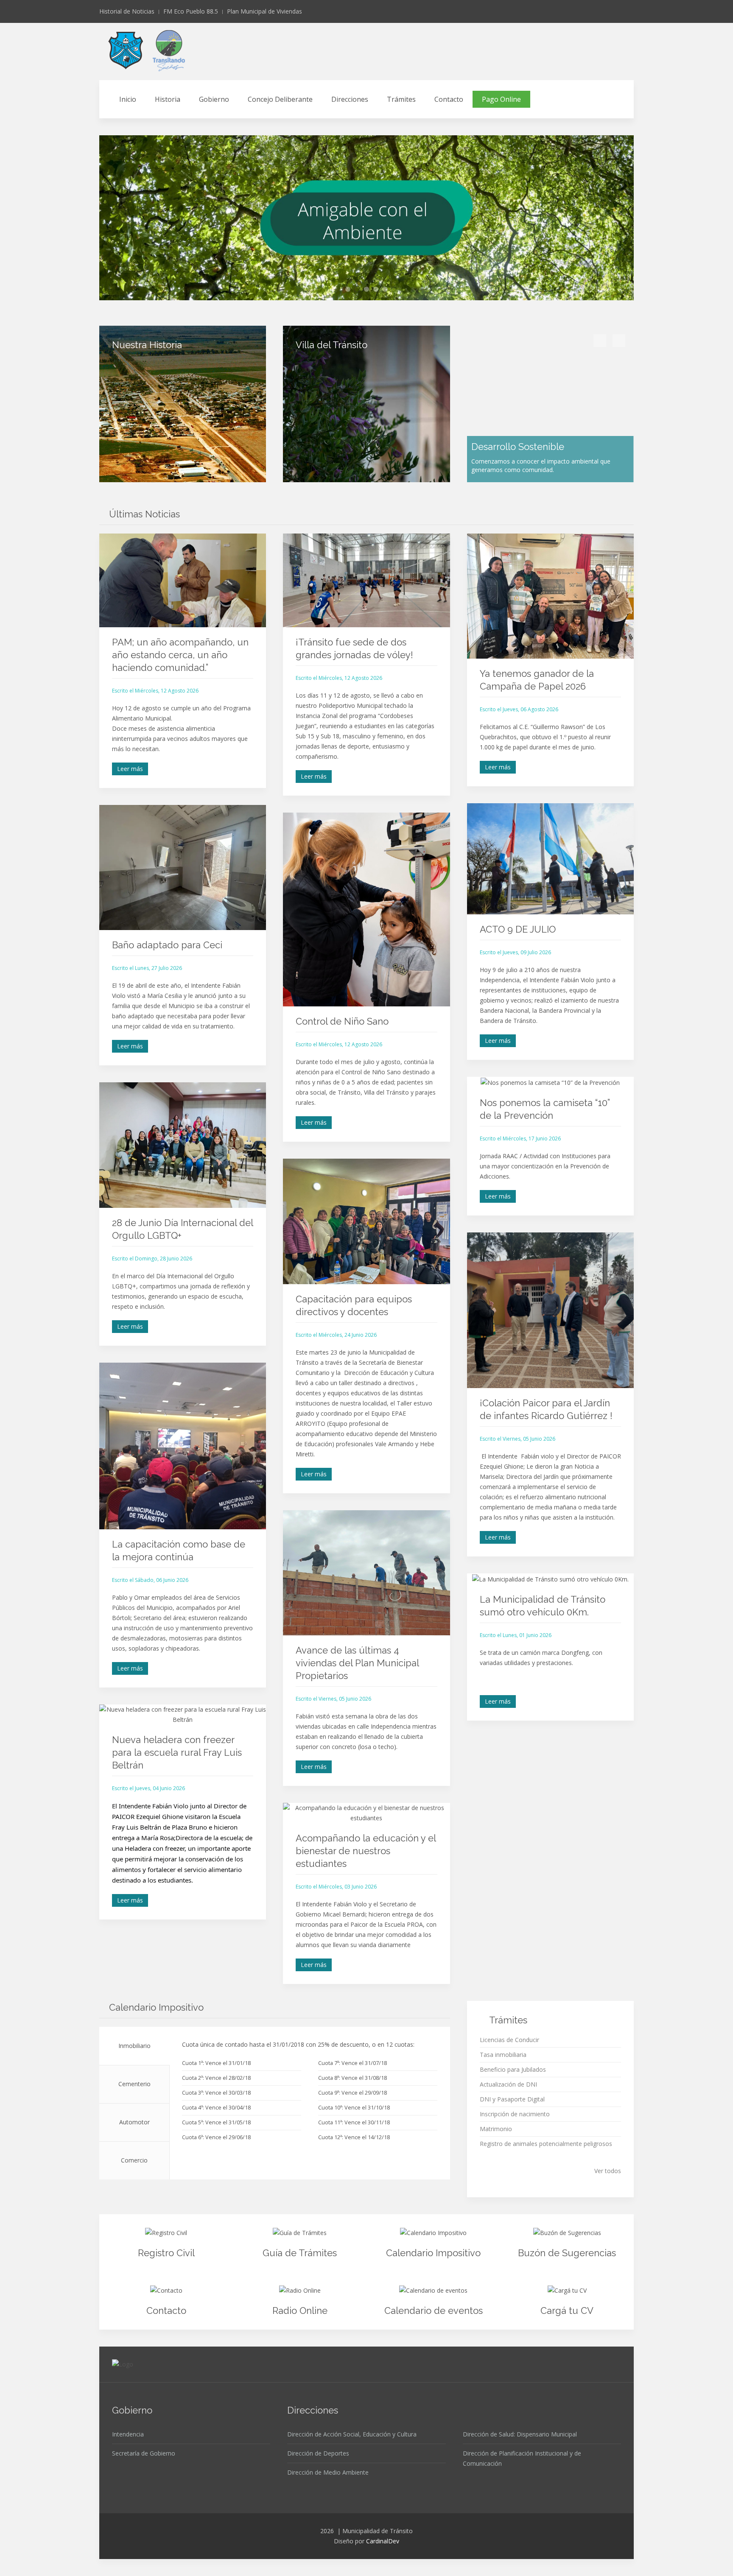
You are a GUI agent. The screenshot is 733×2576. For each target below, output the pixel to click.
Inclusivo (350, 290)
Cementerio (134, 2084)
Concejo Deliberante (280, 99)
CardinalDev (383, 2541)
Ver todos (608, 2171)
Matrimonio (496, 2129)
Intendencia (128, 2434)
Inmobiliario (134, 2046)
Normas (369, 290)
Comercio (134, 2160)
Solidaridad (387, 290)
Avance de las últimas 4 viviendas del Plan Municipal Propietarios (357, 1663)
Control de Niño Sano (342, 1021)
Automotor (134, 2122)
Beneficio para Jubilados (513, 2069)
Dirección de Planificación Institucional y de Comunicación (522, 2458)
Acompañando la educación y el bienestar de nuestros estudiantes (366, 1851)
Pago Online (501, 99)
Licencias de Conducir (509, 2040)
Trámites (401, 99)
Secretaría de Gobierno (144, 2453)
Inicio (128, 99)
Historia (168, 99)
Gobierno (214, 99)
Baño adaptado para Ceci (167, 945)
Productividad (378, 290)
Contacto (449, 99)
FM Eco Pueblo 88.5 (191, 11)
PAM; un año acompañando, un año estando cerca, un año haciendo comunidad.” (180, 655)
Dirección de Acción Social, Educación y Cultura (352, 2434)
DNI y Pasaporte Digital (512, 2099)
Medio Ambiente (360, 290)
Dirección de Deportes (318, 2453)
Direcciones (350, 99)
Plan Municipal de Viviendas (264, 11)
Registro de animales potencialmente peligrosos (546, 2144)
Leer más (130, 769)
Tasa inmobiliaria (503, 2055)
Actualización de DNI (508, 2084)
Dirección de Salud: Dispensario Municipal (520, 2434)
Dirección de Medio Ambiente (328, 2472)
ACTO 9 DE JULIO (518, 929)
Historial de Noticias (127, 11)
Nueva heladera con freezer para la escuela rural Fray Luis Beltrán (177, 1752)
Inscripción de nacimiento (515, 2114)
